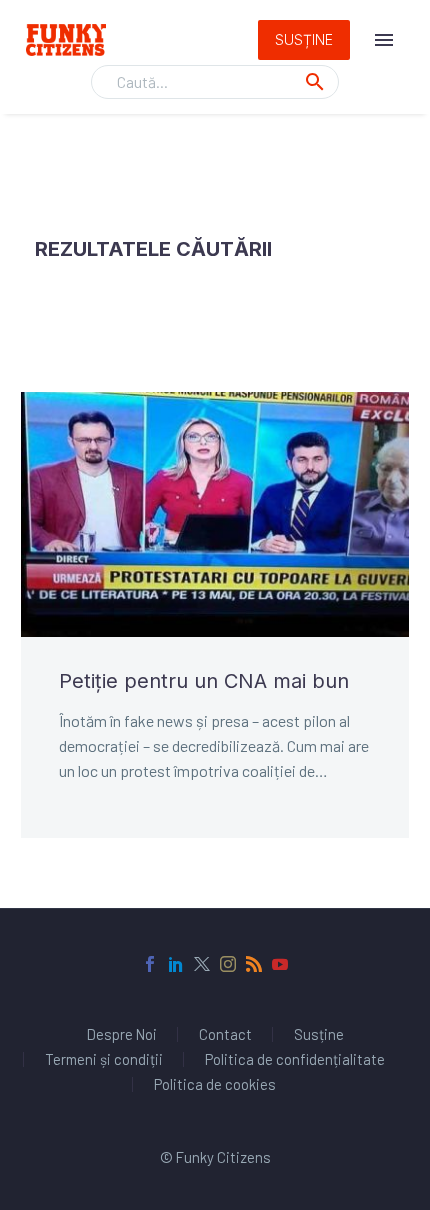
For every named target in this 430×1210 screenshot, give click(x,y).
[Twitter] (202, 964)
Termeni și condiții (104, 1059)
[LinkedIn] (176, 964)
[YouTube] (280, 964)
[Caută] (315, 82)
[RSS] (254, 964)
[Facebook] (150, 964)
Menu (384, 40)
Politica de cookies (215, 1084)
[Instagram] (228, 964)
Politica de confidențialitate (295, 1059)
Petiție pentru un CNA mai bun (204, 681)
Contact (225, 1034)
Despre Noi (122, 1034)
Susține (304, 39)
